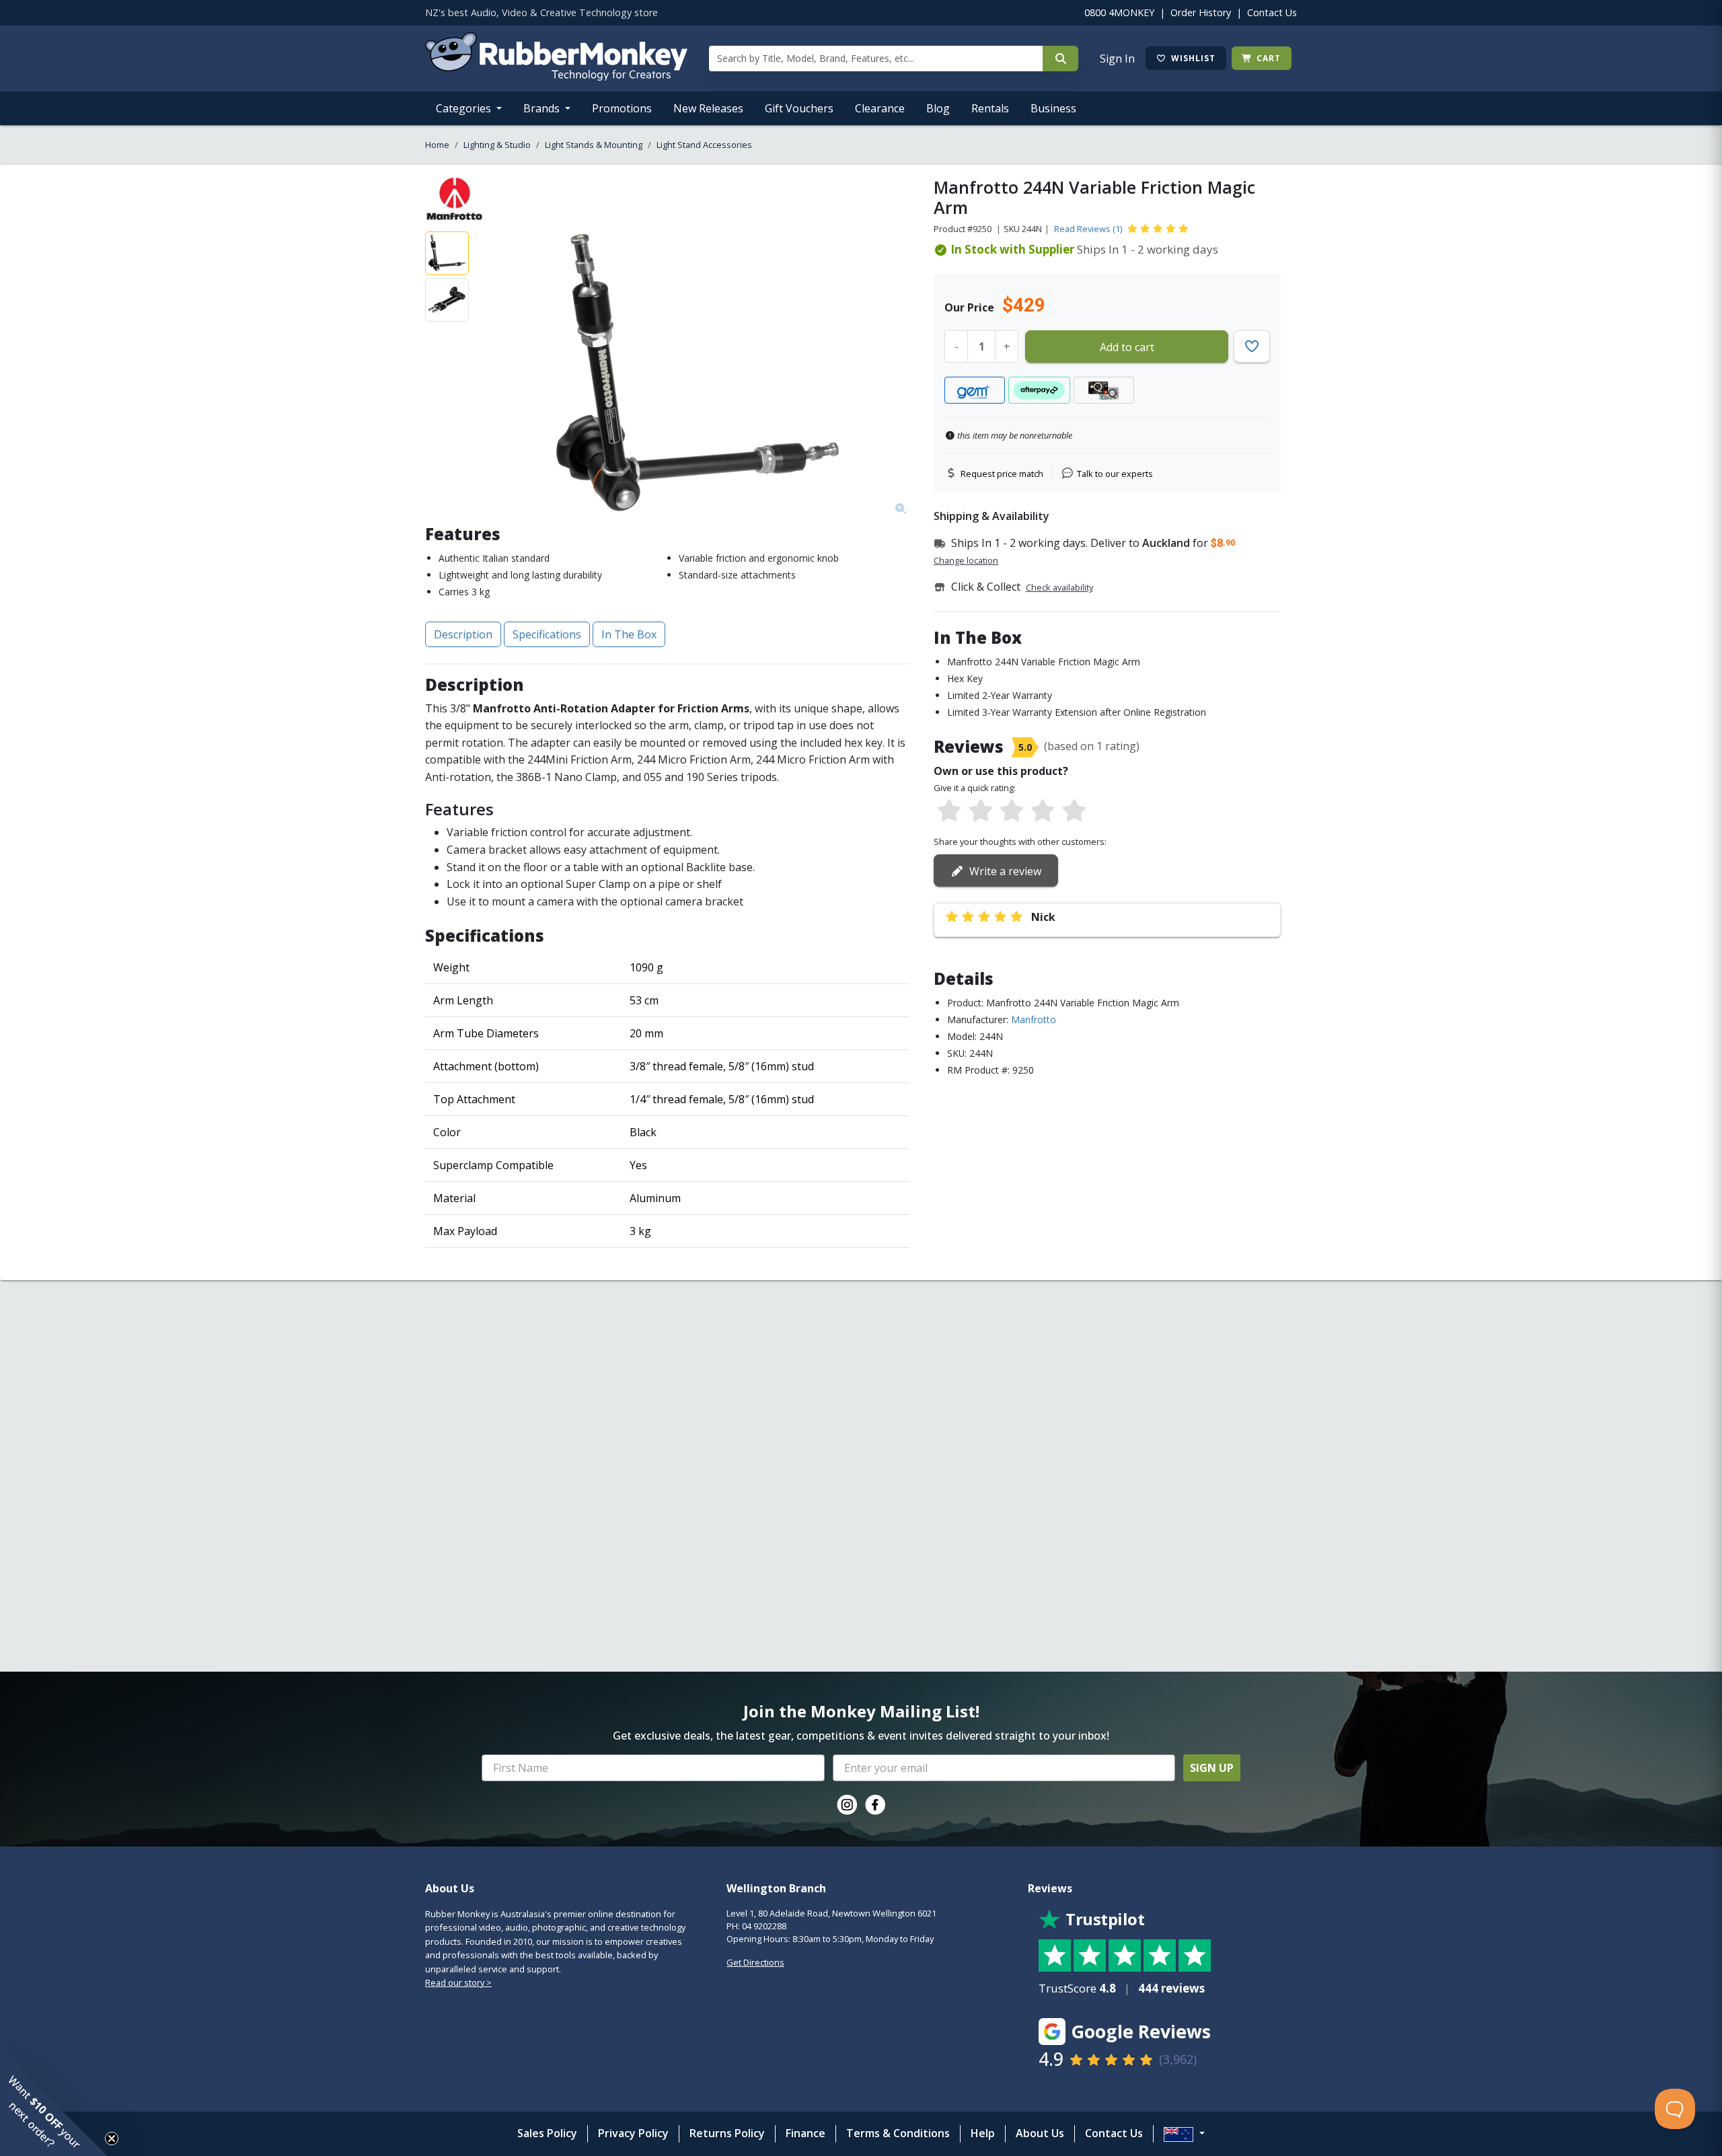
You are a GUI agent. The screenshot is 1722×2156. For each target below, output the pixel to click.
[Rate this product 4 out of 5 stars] (1043, 811)
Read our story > (458, 1982)
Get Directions (755, 1962)
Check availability (1059, 587)
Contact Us (1272, 12)
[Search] (1060, 59)
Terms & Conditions (898, 2133)
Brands (543, 108)
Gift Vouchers (799, 108)
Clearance (880, 108)
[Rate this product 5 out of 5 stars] (1074, 811)
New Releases (708, 108)
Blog (938, 108)
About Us (1040, 2133)
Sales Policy (547, 2133)
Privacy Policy (633, 2133)
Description (463, 634)
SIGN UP (1212, 1768)
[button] (54, 2102)
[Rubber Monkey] (556, 77)
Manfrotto (1034, 1019)
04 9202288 (764, 1926)
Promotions (622, 108)
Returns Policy (727, 2133)
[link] (847, 1805)
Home (437, 145)
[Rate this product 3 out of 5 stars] (1012, 811)
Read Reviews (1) (1088, 229)
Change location (966, 560)
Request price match (1002, 474)
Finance (806, 2133)
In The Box (629, 634)
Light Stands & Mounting (594, 145)
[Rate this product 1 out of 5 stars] (949, 811)
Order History (1201, 12)
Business (1053, 108)
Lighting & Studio (497, 145)
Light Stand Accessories (704, 145)
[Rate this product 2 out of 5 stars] (980, 811)
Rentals (990, 108)
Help (983, 2133)
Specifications (547, 634)
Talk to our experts (1115, 474)
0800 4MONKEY (1119, 12)
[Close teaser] (112, 2139)
